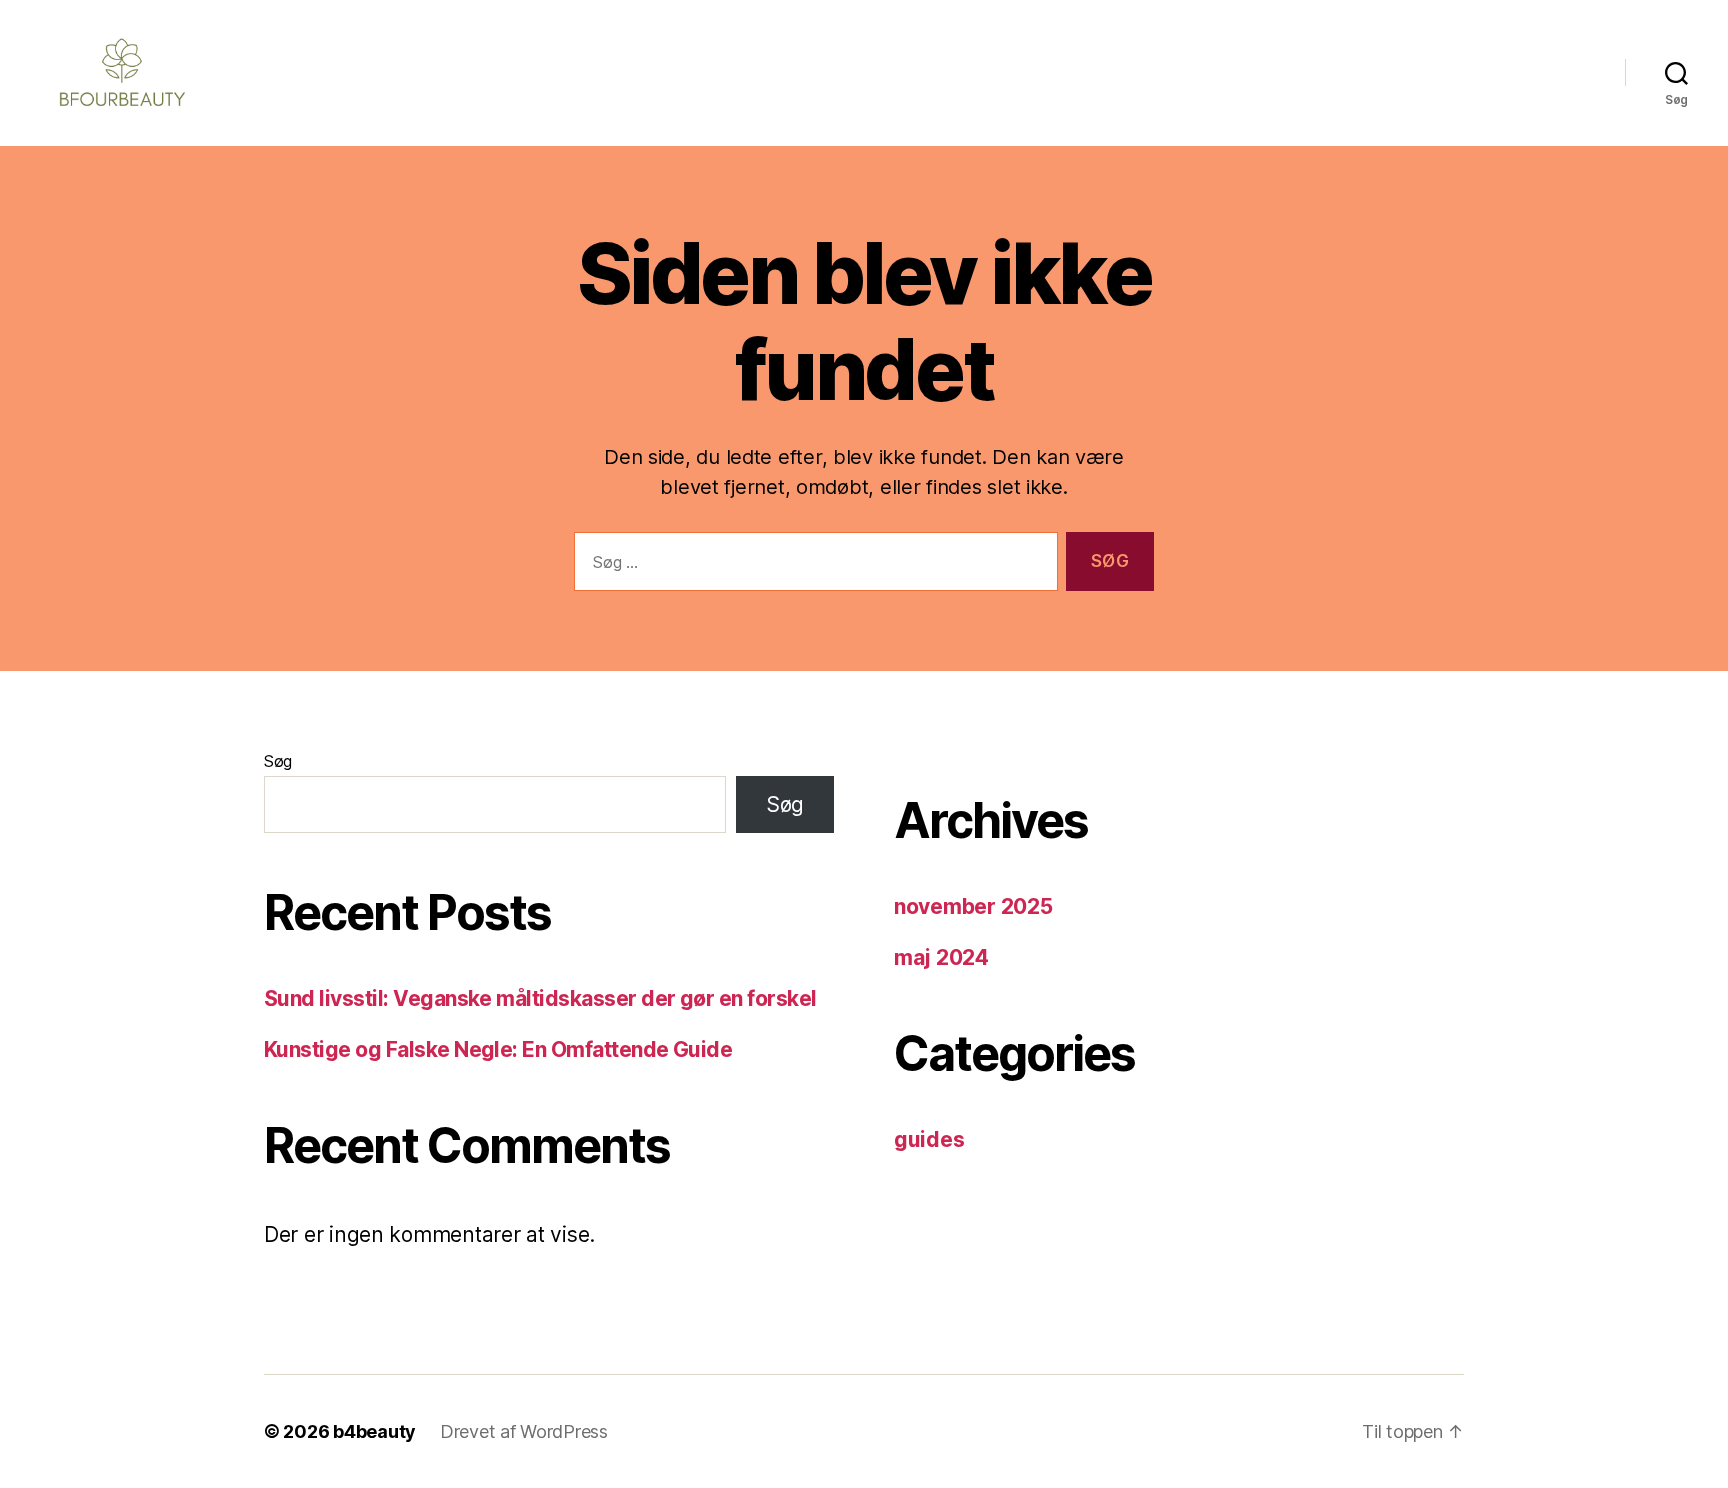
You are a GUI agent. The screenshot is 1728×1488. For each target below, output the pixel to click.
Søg (278, 761)
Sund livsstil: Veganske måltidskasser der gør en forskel (540, 998)
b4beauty (374, 1431)
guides (929, 1139)
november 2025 (973, 906)
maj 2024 (941, 957)
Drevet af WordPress (524, 1431)
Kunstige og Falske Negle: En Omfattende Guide (498, 1049)
